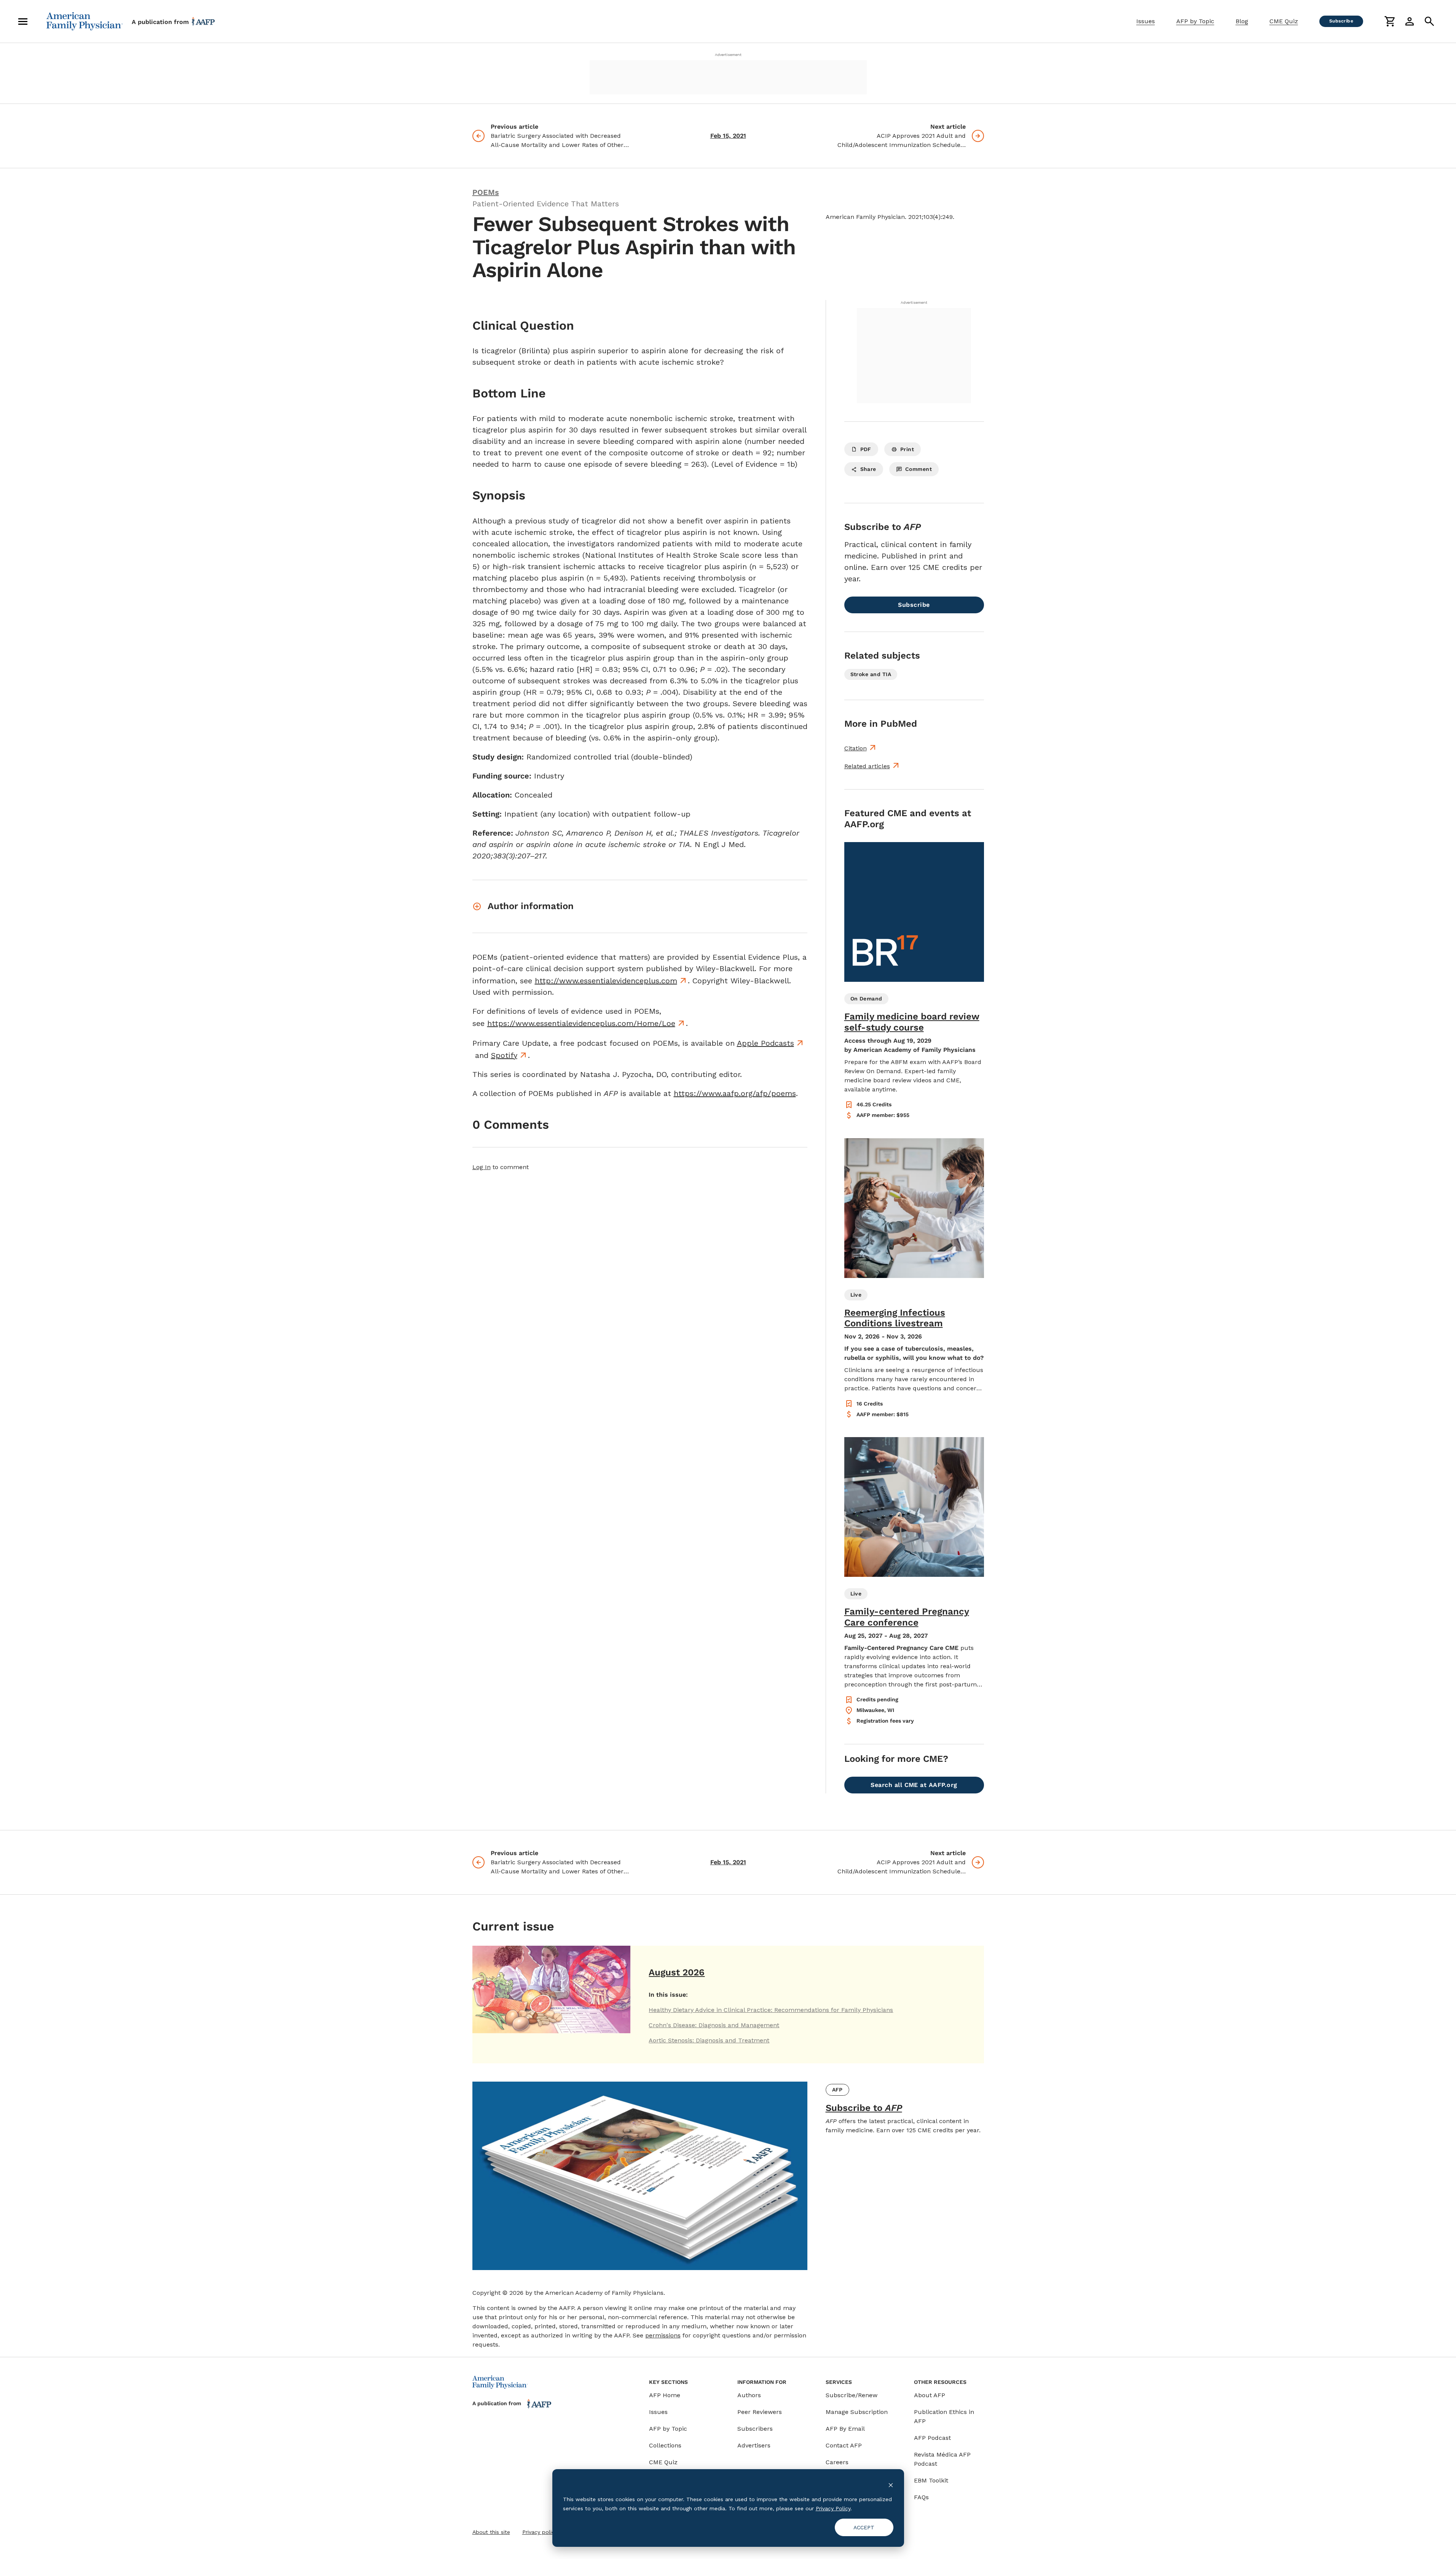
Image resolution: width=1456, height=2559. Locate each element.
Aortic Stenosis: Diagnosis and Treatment (709, 2040)
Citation (856, 748)
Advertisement (728, 55)
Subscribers (755, 2429)
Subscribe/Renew (852, 2395)
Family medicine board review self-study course (912, 1022)
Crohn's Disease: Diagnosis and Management (714, 2025)
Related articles (867, 766)
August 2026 (677, 1972)
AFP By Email (845, 2429)
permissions (663, 2335)
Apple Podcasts (765, 1043)
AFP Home (665, 2395)
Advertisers (754, 2445)
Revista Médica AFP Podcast (942, 2459)
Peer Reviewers (760, 2412)
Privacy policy (540, 2532)
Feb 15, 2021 (728, 136)
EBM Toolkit (931, 2480)
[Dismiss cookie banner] (891, 2485)
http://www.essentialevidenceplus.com (606, 981)
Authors (749, 2395)
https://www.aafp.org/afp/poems (735, 1093)
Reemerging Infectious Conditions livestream (895, 1318)
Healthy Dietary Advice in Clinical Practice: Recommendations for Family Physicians (771, 2010)
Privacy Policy (833, 2508)
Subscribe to (864, 2108)
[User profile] (1410, 21)
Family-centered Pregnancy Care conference (907, 1617)
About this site (491, 2532)
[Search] (1429, 21)
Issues (1146, 21)
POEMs (486, 192)
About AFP (930, 2395)
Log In (482, 1167)
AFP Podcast (932, 2438)
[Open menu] (23, 21)
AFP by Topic (1195, 21)
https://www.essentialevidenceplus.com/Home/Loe (581, 1023)
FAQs (921, 2497)
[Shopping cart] (1390, 21)
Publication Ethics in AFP (944, 2416)
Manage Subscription (857, 2412)
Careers (837, 2462)
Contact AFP (844, 2445)
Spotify (504, 1055)
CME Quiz (1284, 21)
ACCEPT (864, 2527)
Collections (665, 2445)
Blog (1242, 21)
